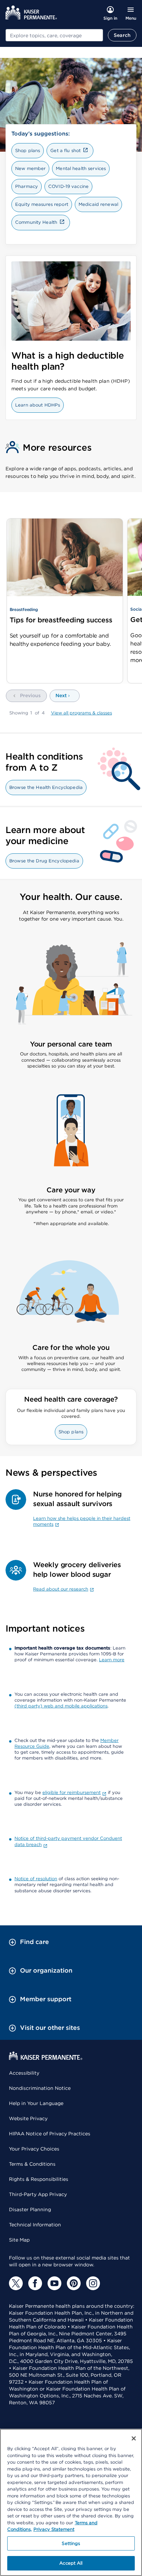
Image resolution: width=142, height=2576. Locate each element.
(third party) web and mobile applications (61, 1706)
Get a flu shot (65, 151)
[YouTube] (54, 2283)
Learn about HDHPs (38, 405)
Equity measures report (42, 204)
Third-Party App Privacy (38, 2194)
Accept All (71, 2563)
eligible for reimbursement (72, 1792)
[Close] (134, 2438)
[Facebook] (35, 2283)
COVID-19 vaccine (68, 186)
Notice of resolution (36, 1879)
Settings (71, 2543)
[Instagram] (93, 2283)
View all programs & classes (82, 713)
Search (122, 35)
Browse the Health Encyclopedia (46, 787)
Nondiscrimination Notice (40, 2088)
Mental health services (81, 168)
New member (30, 168)
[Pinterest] (74, 2283)
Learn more (112, 1660)
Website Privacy (28, 2118)
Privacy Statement (54, 2529)
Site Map (19, 2240)
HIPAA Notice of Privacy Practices (50, 2134)
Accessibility (24, 2073)
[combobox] (54, 35)
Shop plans (28, 151)
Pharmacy (27, 186)
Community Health (36, 222)
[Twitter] (16, 2283)
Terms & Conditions (32, 2164)
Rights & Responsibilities (39, 2179)
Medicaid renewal (98, 204)
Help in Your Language (36, 2103)
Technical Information (35, 2225)
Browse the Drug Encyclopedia (44, 861)
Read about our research (61, 1589)
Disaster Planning (30, 2209)
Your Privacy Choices (34, 2149)
